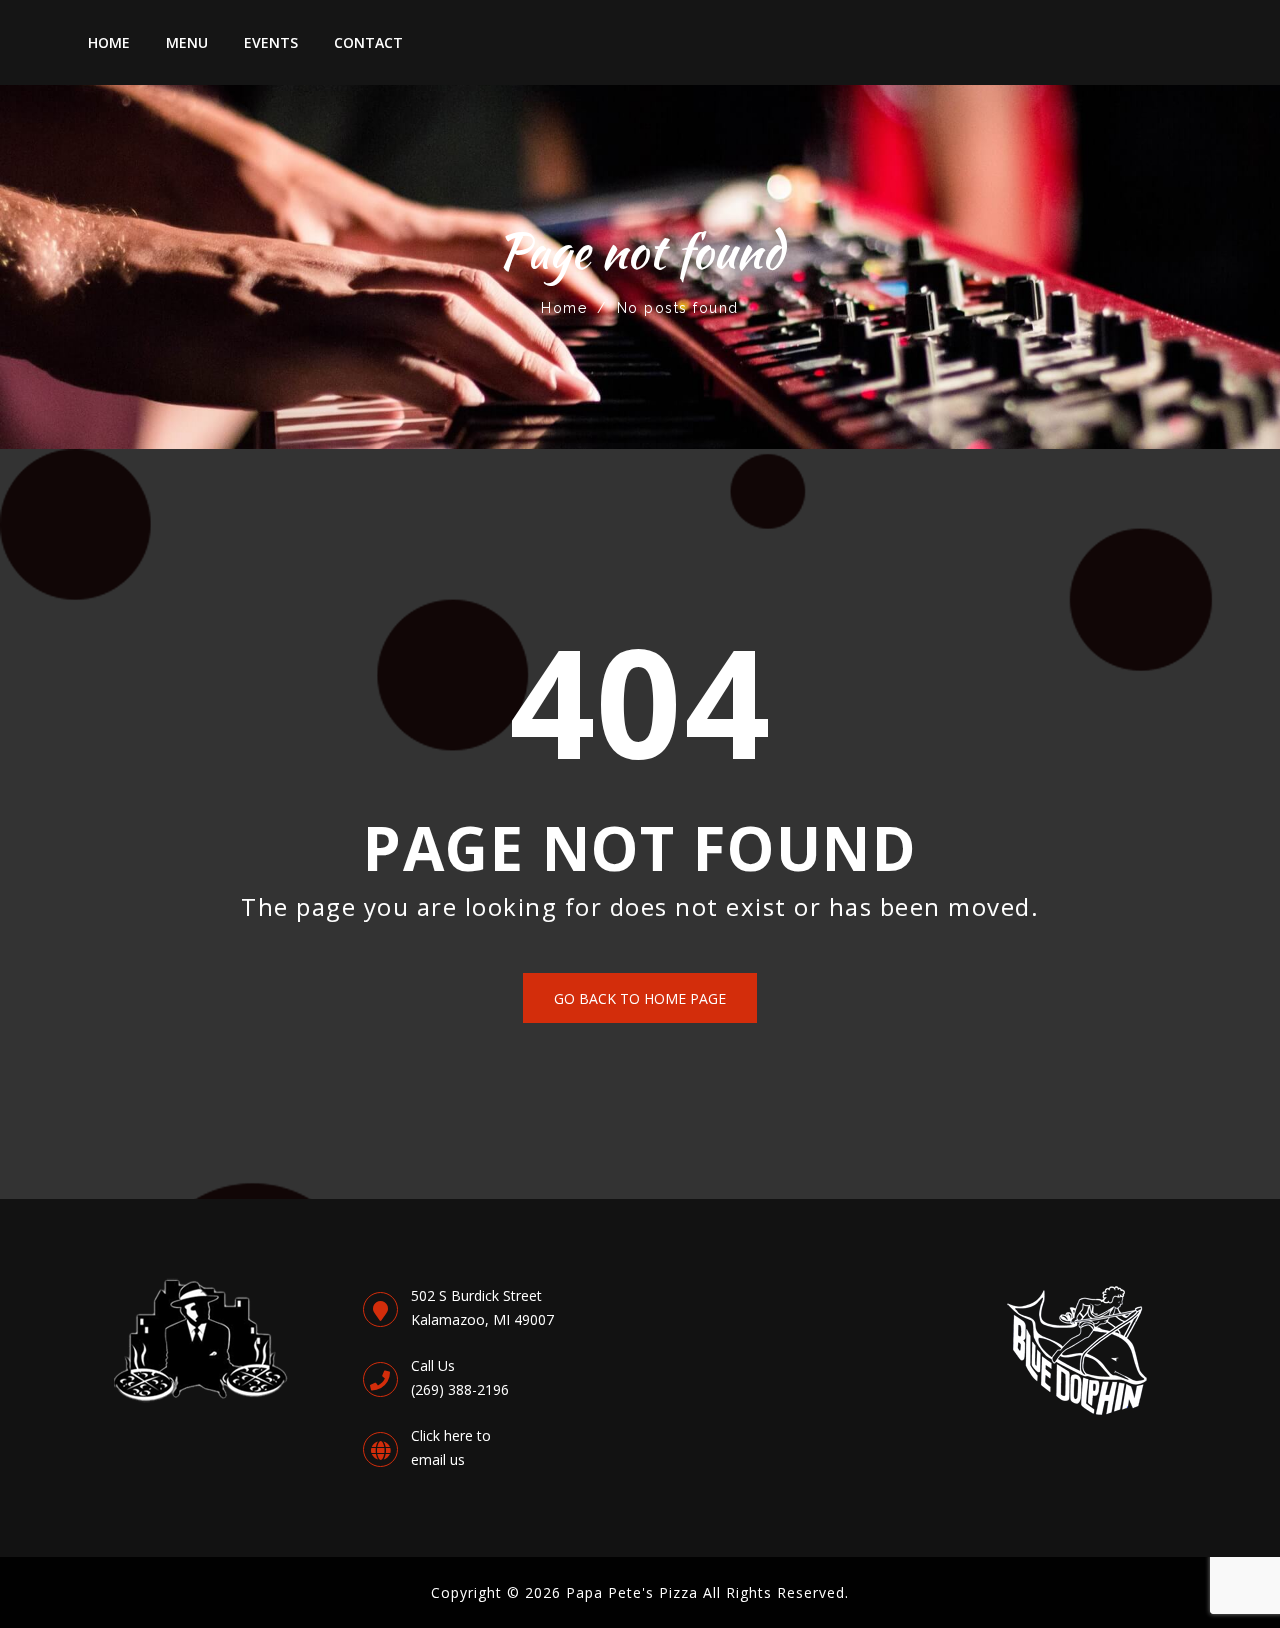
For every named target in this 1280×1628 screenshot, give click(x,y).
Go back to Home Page (640, 998)
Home (109, 42)
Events (271, 42)
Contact (368, 42)
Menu (187, 42)
